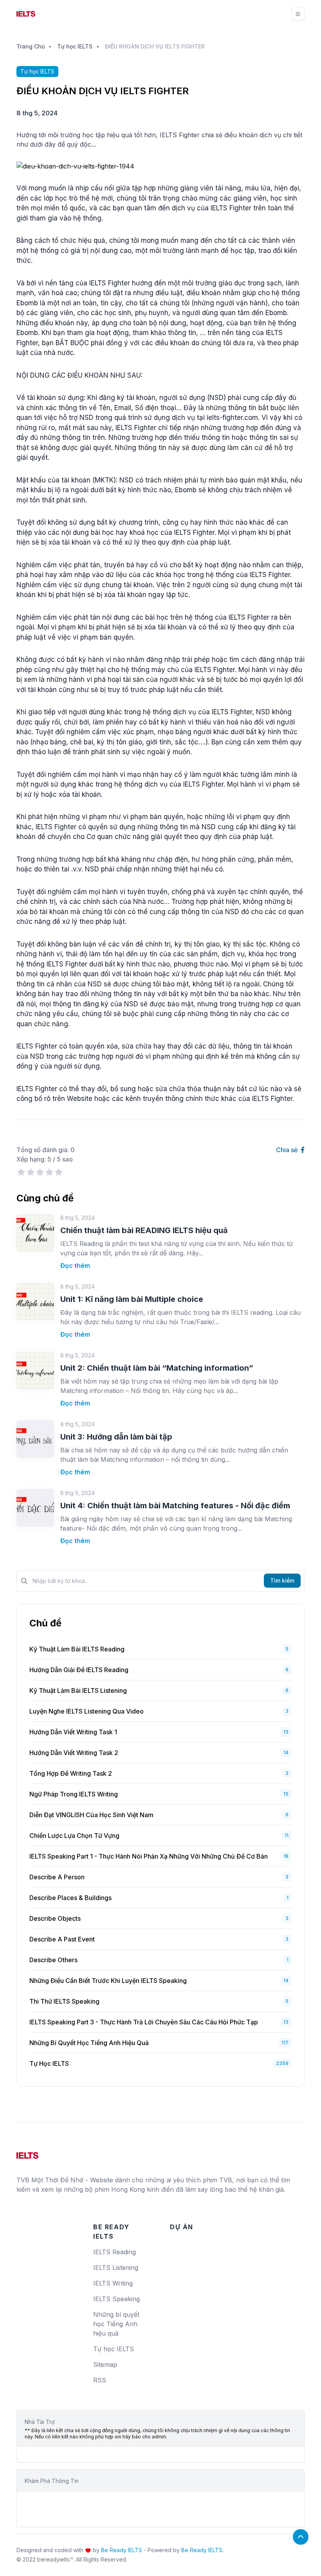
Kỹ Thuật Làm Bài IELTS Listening (78, 1690)
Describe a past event (62, 1939)
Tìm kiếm (282, 1580)
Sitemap (105, 2364)
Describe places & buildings (70, 1898)
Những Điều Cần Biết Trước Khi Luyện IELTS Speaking (108, 1981)
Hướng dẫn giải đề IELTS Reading (79, 1670)
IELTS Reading (115, 2252)
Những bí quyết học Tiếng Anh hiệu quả (89, 2043)
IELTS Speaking (116, 2299)
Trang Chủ (31, 46)
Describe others (53, 1960)
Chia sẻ (288, 1150)
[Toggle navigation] (298, 14)
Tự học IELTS (75, 46)
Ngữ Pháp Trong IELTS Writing (74, 1794)
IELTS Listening (116, 2268)
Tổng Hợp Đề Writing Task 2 (71, 1773)
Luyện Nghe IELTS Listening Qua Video (87, 1711)
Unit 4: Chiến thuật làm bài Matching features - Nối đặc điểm (175, 1506)
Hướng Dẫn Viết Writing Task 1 (73, 1732)
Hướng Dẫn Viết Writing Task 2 (74, 1753)
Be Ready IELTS (122, 2550)
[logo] (27, 2153)
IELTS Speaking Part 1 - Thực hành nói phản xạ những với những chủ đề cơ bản (149, 1856)
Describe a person (57, 1877)
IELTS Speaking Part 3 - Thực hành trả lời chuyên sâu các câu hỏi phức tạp (144, 2022)
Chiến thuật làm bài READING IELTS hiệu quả (144, 1230)
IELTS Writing (113, 2283)
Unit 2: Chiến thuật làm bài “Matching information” (157, 1368)
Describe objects (55, 1918)
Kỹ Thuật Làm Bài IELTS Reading (77, 1649)
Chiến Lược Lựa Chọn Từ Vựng (74, 1836)
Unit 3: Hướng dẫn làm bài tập (116, 1437)
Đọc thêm (75, 1266)
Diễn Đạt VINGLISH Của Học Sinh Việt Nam (91, 1815)
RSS (100, 2380)
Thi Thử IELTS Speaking (64, 2001)
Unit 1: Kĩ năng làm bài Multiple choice (132, 1299)
